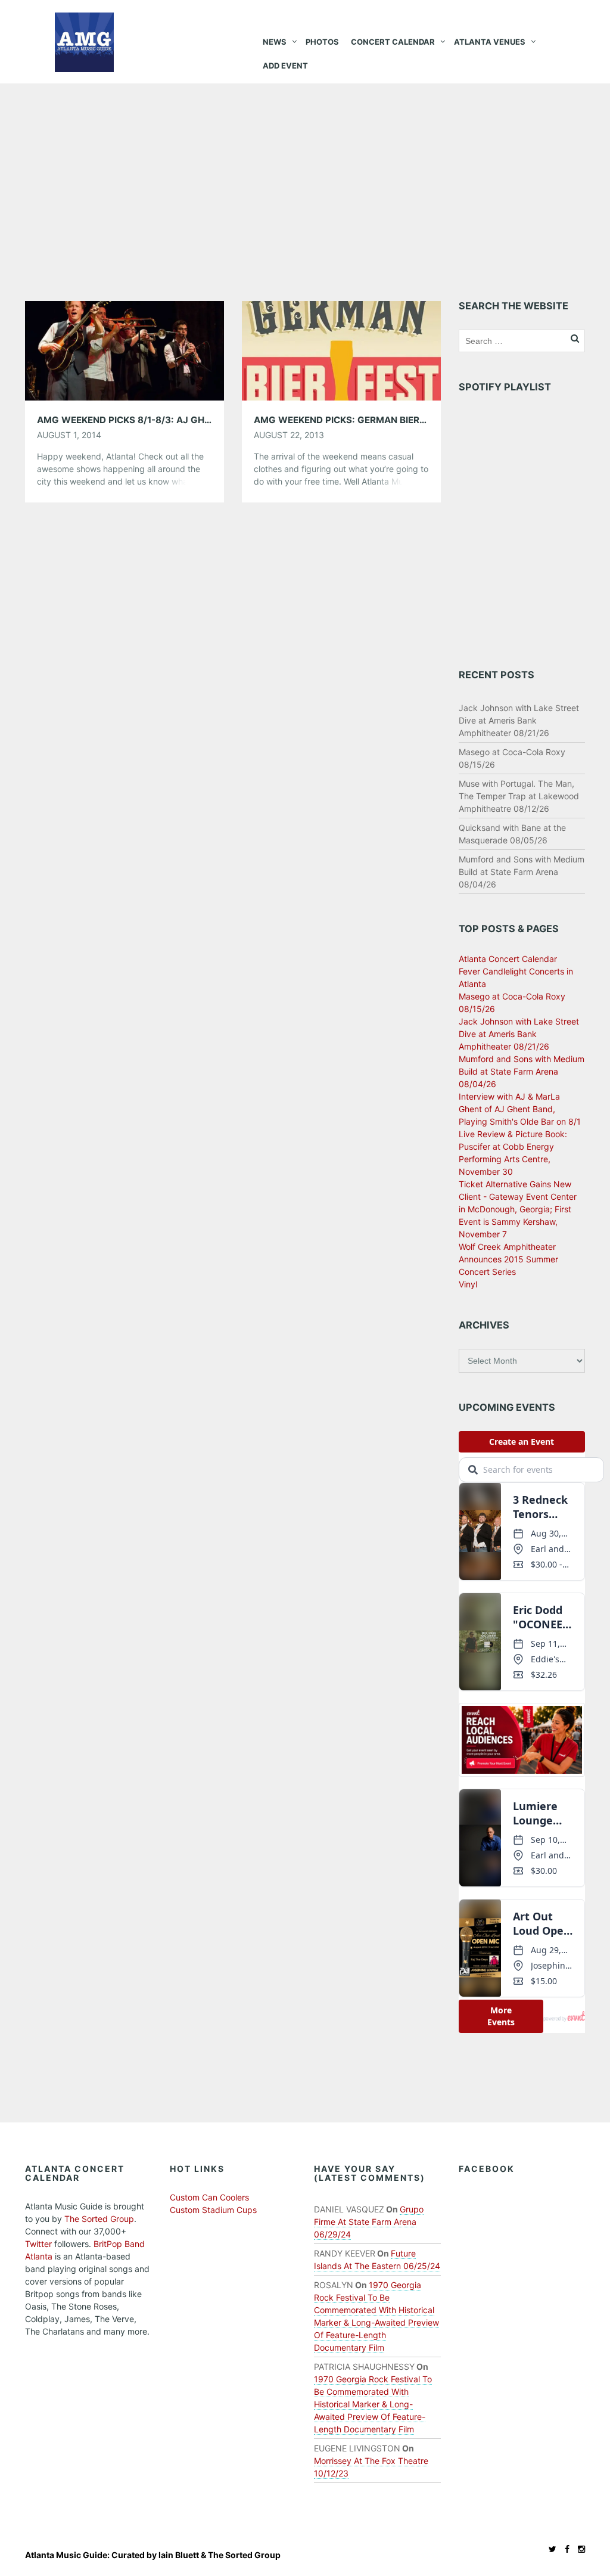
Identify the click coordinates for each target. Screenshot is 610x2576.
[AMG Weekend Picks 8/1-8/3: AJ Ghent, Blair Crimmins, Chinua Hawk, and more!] (125, 350)
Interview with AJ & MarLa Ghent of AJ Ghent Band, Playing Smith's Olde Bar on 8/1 (520, 1109)
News (275, 42)
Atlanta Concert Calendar (508, 959)
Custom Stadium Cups (213, 2210)
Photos (322, 42)
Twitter (38, 2244)
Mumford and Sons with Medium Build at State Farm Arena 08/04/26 (522, 872)
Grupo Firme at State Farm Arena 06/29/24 (369, 2222)
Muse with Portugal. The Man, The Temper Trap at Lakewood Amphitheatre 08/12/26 (519, 796)
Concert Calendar (393, 42)
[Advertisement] (305, 173)
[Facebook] (564, 2549)
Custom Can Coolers (209, 2197)
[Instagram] (578, 2549)
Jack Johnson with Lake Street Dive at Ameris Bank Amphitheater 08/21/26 (519, 720)
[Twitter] (550, 2549)
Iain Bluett (179, 2555)
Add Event (285, 66)
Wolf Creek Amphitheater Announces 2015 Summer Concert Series (508, 1259)
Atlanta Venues (490, 42)
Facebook (487, 2169)
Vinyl (468, 1284)
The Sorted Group (99, 2219)
